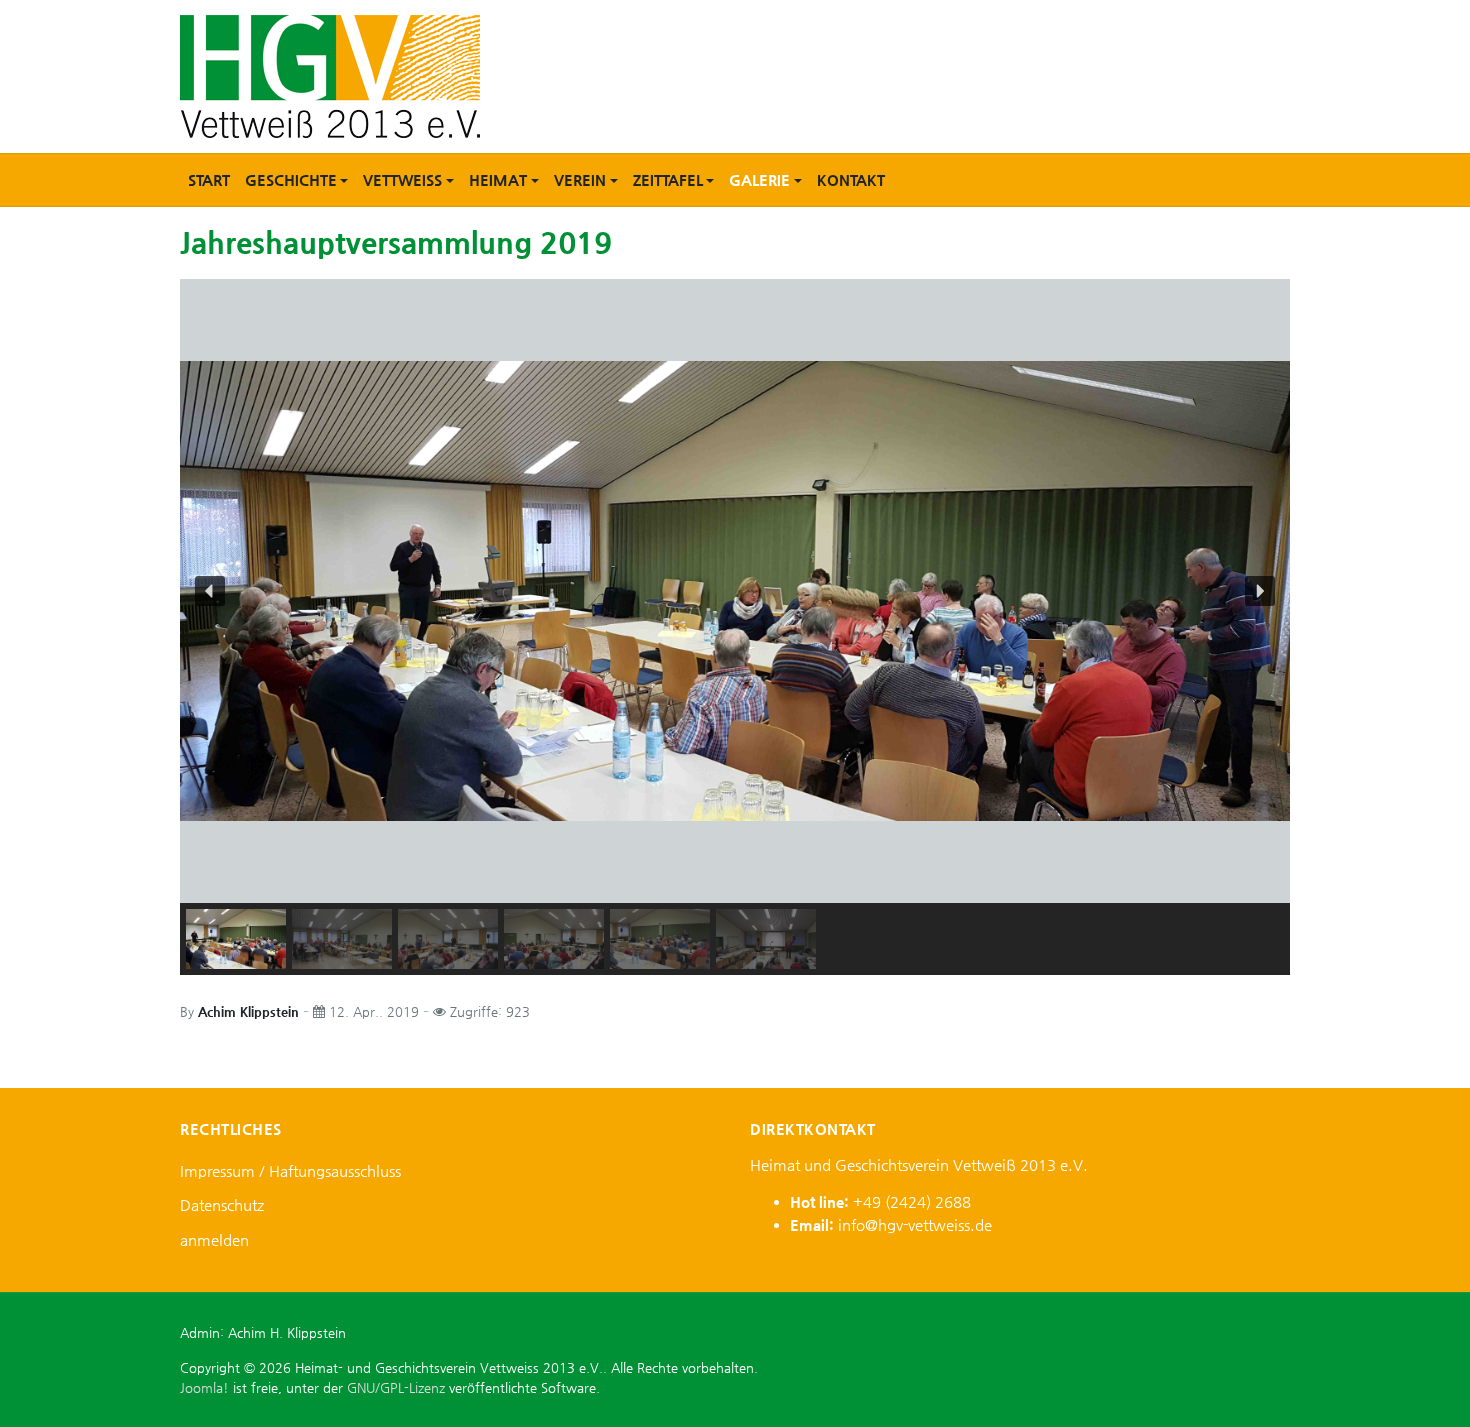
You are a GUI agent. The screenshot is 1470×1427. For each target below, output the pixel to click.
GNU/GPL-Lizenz (396, 1387)
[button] (296, 180)
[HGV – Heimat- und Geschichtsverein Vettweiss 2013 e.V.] (330, 74)
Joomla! (204, 1387)
